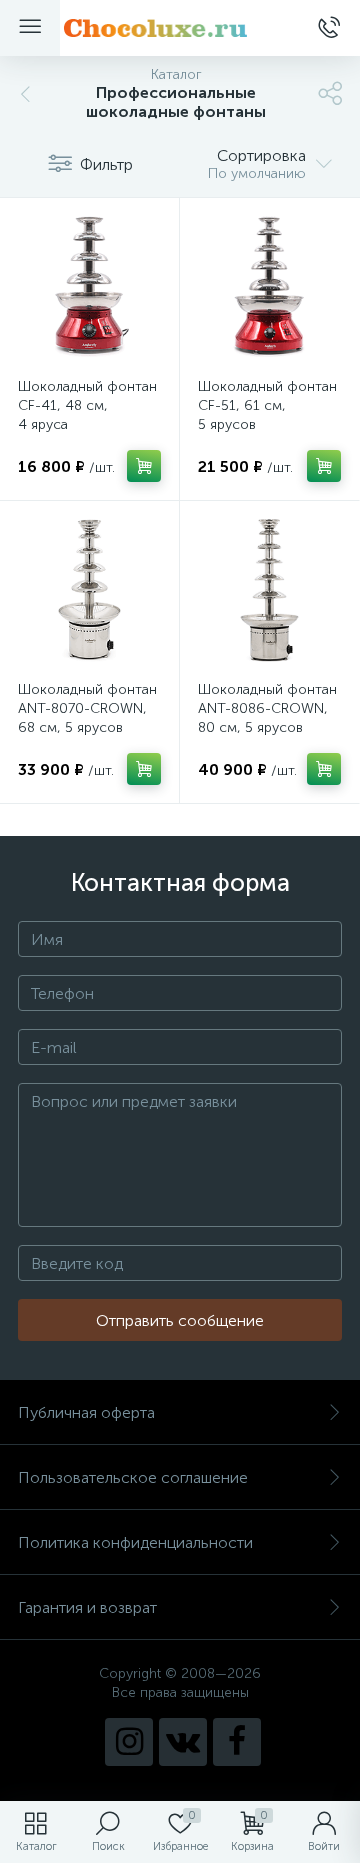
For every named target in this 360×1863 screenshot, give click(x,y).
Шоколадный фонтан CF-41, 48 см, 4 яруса (87, 405)
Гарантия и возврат (87, 1607)
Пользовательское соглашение (133, 1477)
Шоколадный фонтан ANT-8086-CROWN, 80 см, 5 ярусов (267, 708)
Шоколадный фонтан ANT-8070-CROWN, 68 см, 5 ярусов (87, 708)
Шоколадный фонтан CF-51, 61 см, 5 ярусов (267, 405)
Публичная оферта (86, 1412)
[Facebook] (237, 1742)
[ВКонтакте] (183, 1742)
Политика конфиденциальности (135, 1542)
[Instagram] (129, 1742)
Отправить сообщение (180, 1320)
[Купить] (144, 466)
